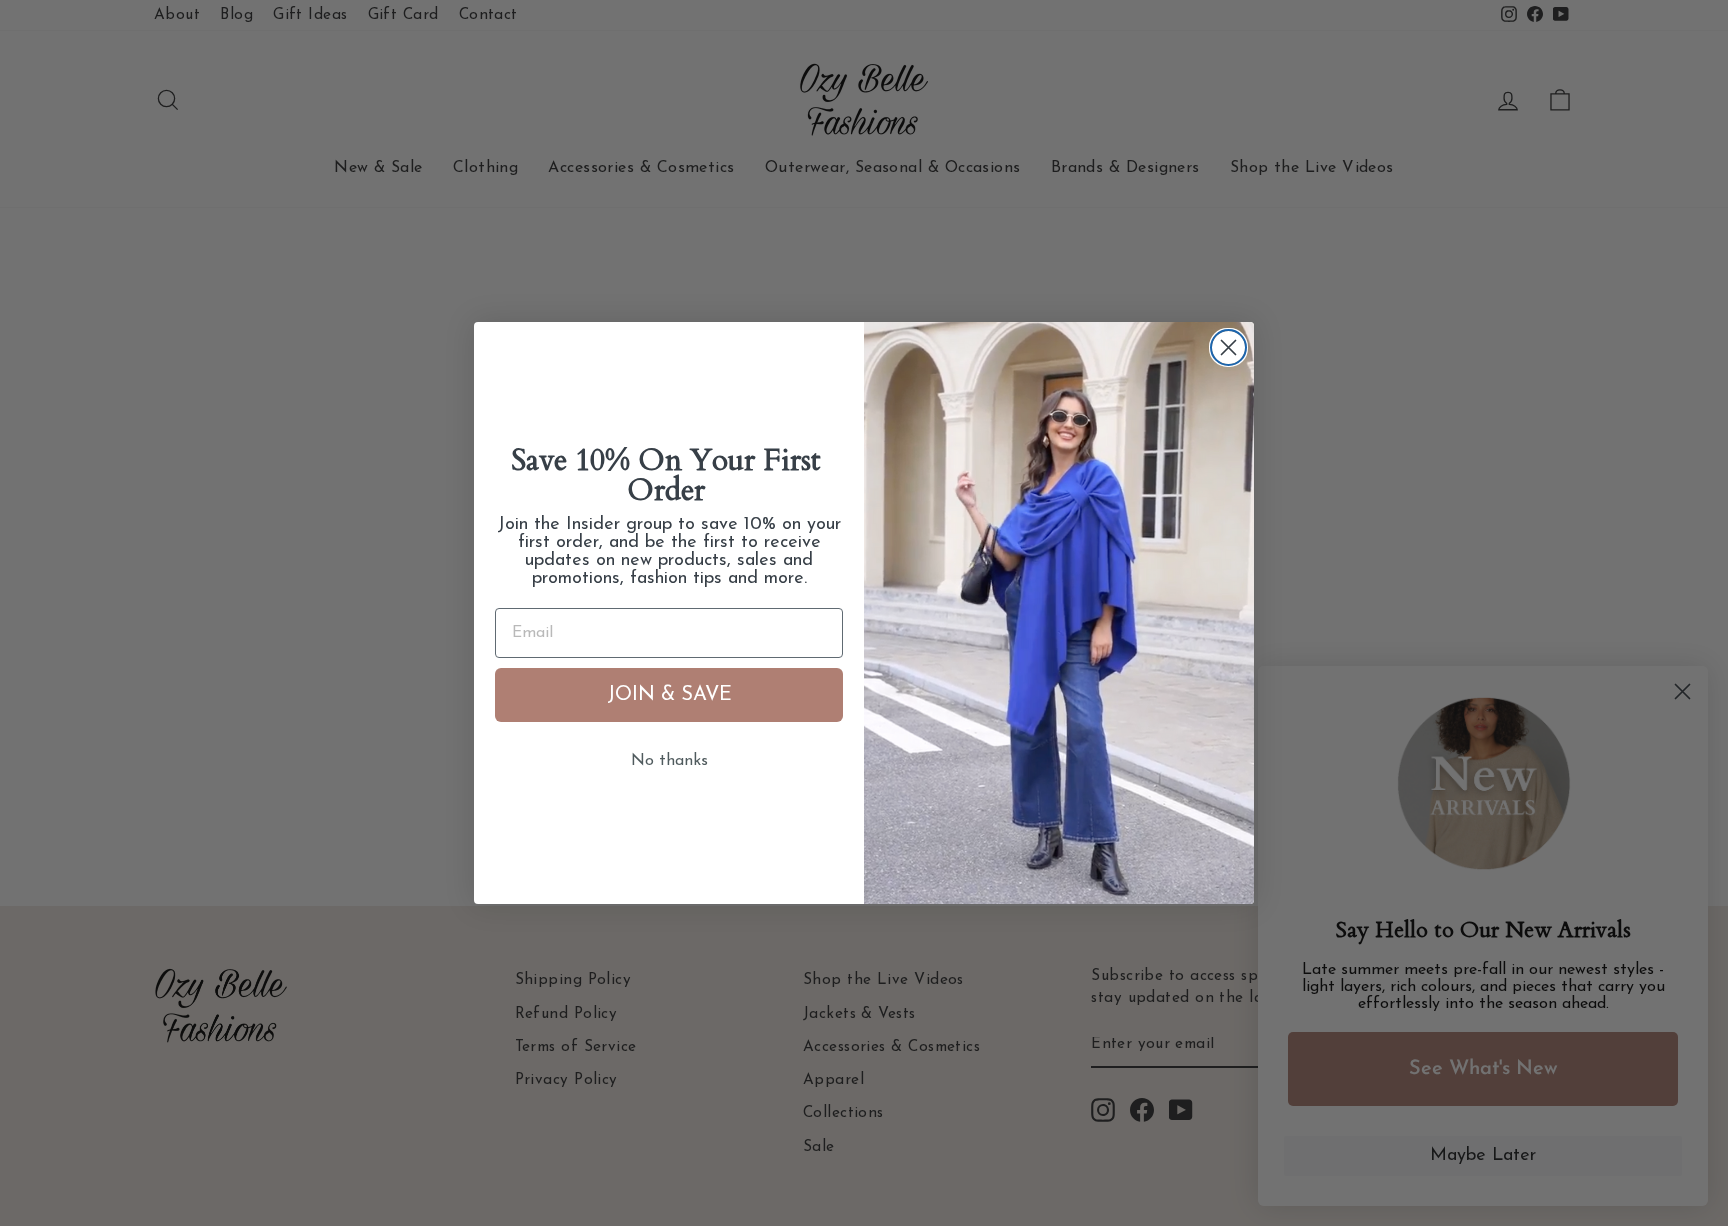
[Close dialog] (1228, 347)
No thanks (669, 761)
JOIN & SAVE (669, 695)
